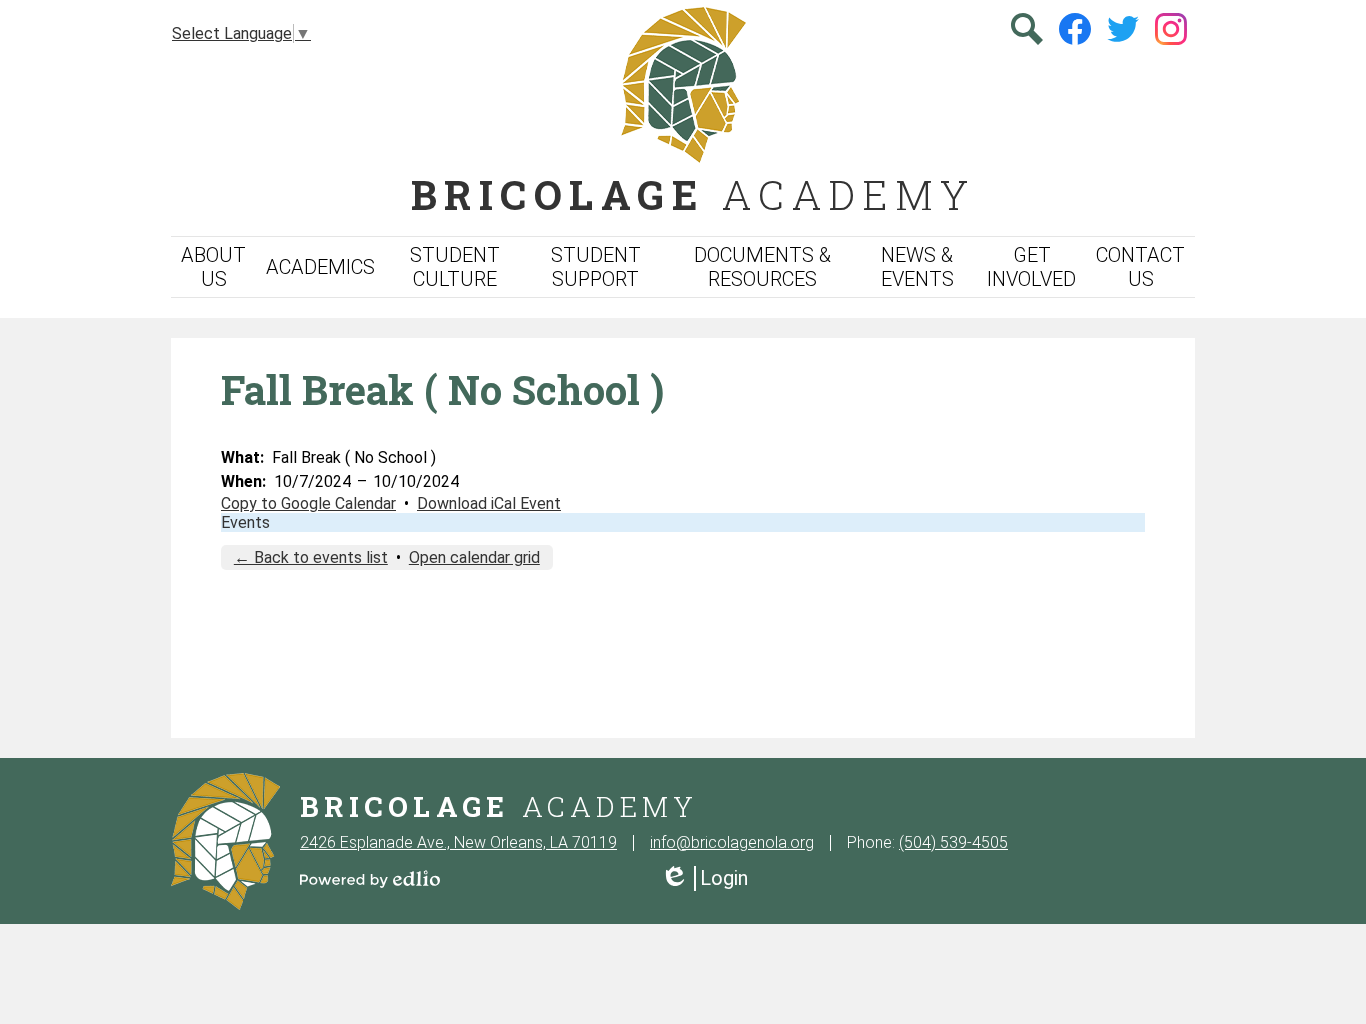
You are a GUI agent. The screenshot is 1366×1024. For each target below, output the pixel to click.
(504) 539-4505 (953, 842)
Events (245, 522)
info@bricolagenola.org (732, 842)
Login (704, 878)
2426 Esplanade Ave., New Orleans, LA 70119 (458, 842)
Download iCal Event (489, 503)
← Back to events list (311, 557)
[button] (213, 267)
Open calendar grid (474, 557)
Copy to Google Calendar (308, 503)
